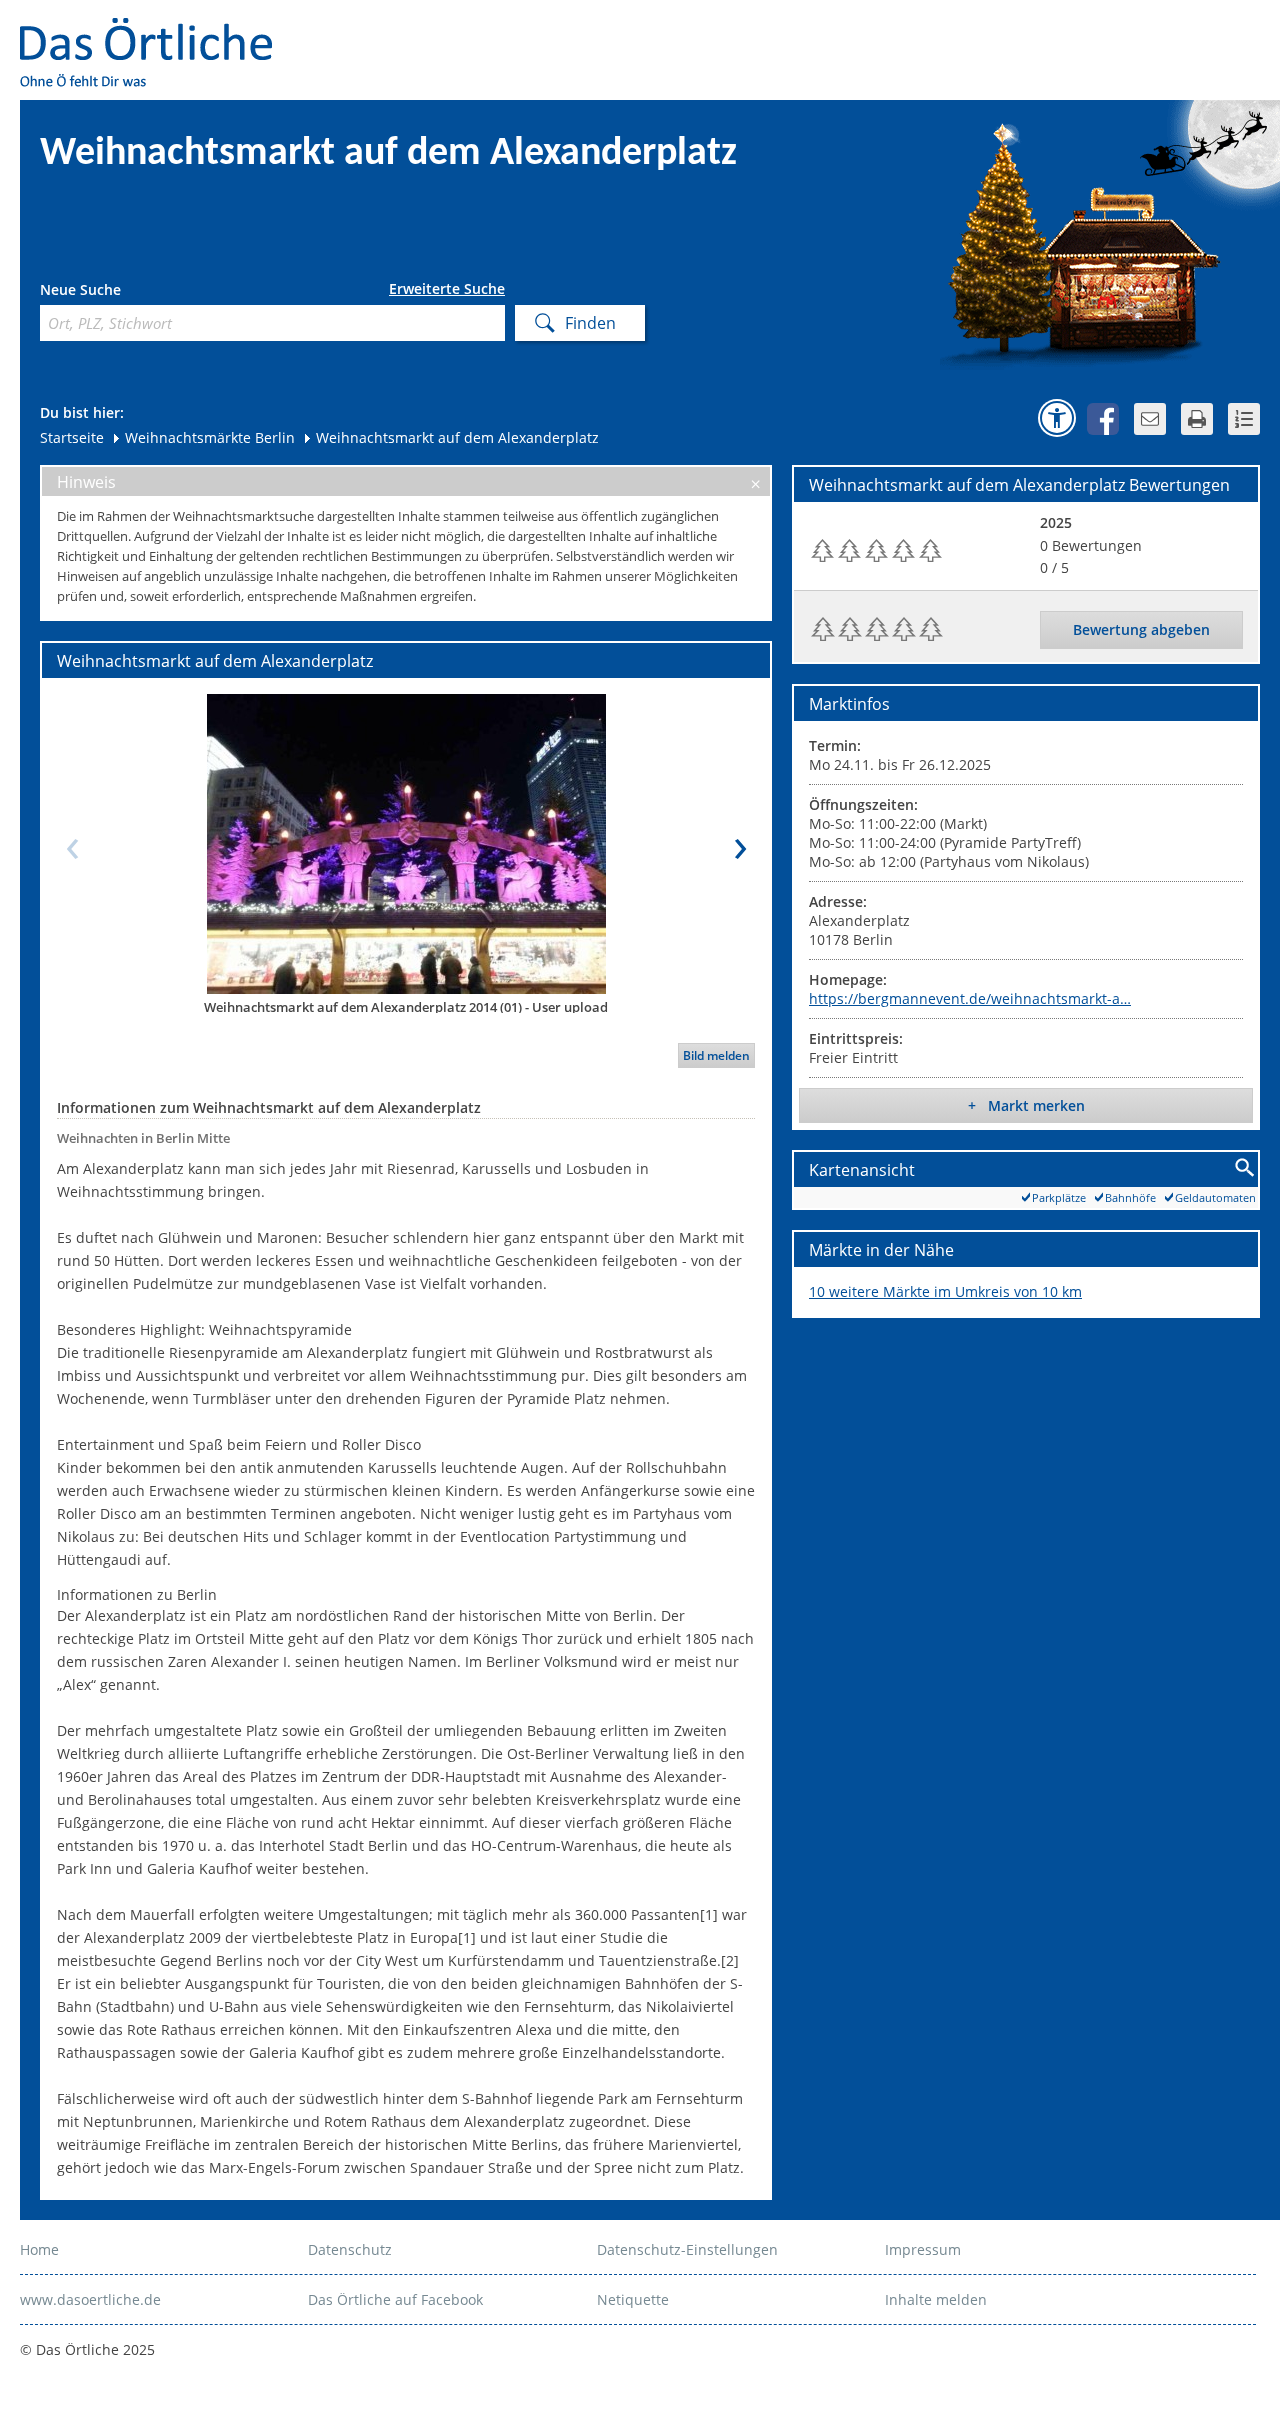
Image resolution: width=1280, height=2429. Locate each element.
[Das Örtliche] (155, 30)
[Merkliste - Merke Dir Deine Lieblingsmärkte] (1244, 419)
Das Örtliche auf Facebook (395, 2299)
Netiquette (633, 2299)
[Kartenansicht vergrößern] (1245, 1168)
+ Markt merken (1026, 1105)
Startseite (72, 437)
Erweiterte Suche (447, 289)
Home (39, 2249)
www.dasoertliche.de (90, 2299)
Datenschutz (350, 2249)
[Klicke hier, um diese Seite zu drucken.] (1197, 419)
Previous (72, 843)
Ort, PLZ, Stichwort (128, 292)
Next (740, 843)
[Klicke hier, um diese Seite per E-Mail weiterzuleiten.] (1150, 419)
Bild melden (716, 1055)
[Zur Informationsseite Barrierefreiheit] (1057, 418)
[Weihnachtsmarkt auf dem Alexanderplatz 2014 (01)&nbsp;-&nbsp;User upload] (406, 843)
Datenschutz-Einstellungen (687, 2249)
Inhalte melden (936, 2299)
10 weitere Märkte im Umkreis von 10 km (945, 1291)
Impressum (923, 2249)
